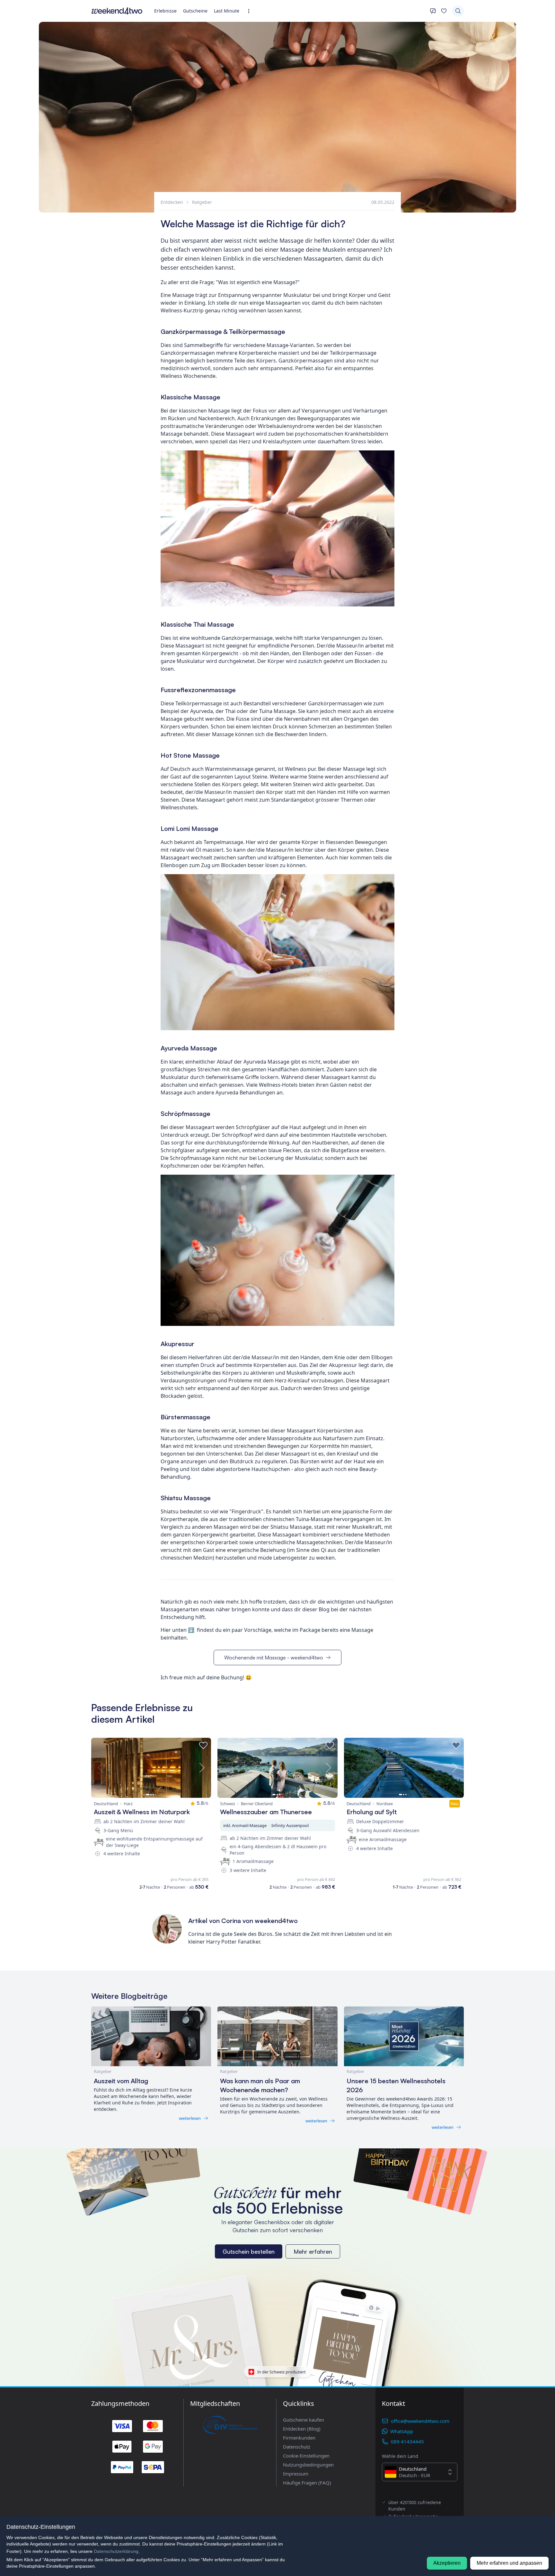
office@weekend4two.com (420, 2421)
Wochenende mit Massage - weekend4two (274, 1658)
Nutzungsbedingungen (308, 2465)
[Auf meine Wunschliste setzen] (203, 1745)
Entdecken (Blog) (302, 2429)
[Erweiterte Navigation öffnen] (251, 11)
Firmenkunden (299, 2438)
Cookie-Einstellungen (306, 2456)
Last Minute (227, 11)
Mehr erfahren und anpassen (509, 2563)
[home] (117, 11)
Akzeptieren (447, 2563)
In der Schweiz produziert (282, 2371)
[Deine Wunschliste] (444, 11)
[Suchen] (458, 11)
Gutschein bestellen (249, 2251)
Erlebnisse (165, 11)
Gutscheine (195, 11)
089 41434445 (407, 2441)
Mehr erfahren (313, 2251)
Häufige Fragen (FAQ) (307, 2483)
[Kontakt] (433, 11)
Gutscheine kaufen (304, 2420)
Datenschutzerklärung (116, 2551)
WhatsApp (402, 2431)
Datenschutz (297, 2447)
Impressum (296, 2474)
